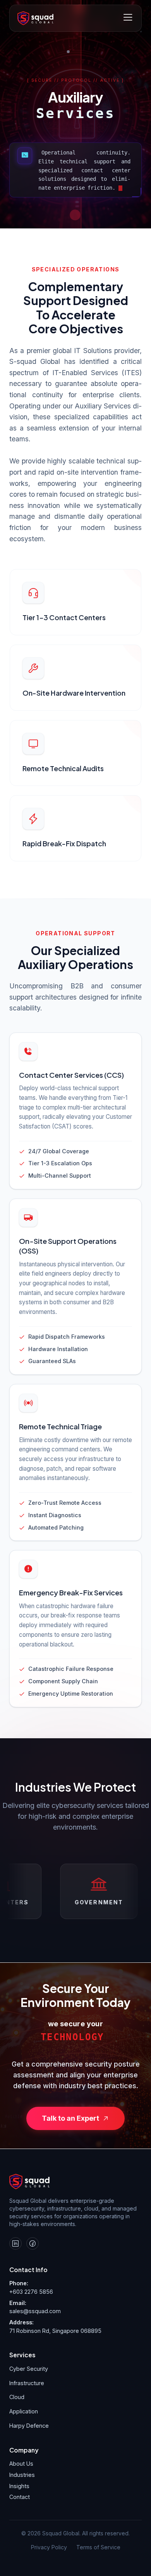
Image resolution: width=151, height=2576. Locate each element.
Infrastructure (27, 2383)
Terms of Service (98, 2547)
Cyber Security (29, 2369)
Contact (20, 2497)
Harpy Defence (29, 2426)
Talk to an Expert (70, 2118)
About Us (21, 2464)
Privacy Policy (49, 2547)
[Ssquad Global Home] (35, 18)
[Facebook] (33, 2243)
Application (24, 2411)
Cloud (17, 2397)
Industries (22, 2475)
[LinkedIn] (15, 2243)
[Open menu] (128, 18)
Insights (19, 2486)
